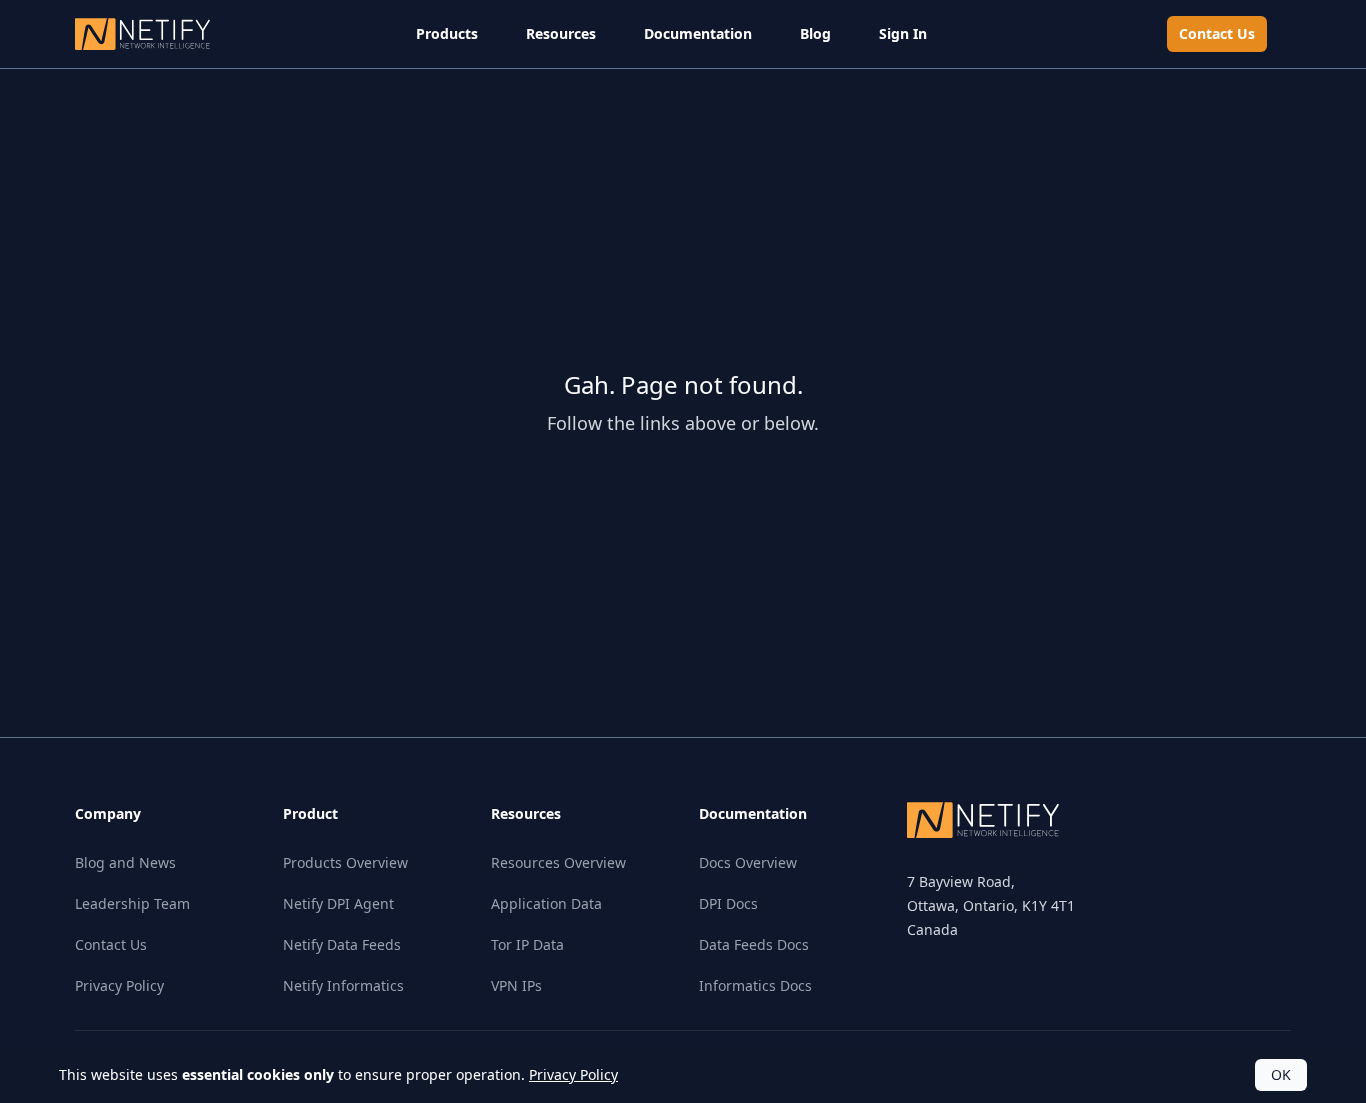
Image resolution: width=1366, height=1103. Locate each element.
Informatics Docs (755, 985)
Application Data (546, 903)
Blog (815, 33)
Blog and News (125, 862)
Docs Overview (748, 862)
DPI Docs (728, 903)
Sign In (903, 33)
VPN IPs (516, 985)
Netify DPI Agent (338, 903)
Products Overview (345, 862)
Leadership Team (132, 903)
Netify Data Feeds (342, 944)
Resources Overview (558, 862)
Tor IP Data (527, 944)
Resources (561, 33)
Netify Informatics (343, 985)
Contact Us (1217, 33)
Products (447, 33)
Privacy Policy (119, 985)
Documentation (698, 33)
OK (1281, 1074)
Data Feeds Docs (754, 944)
